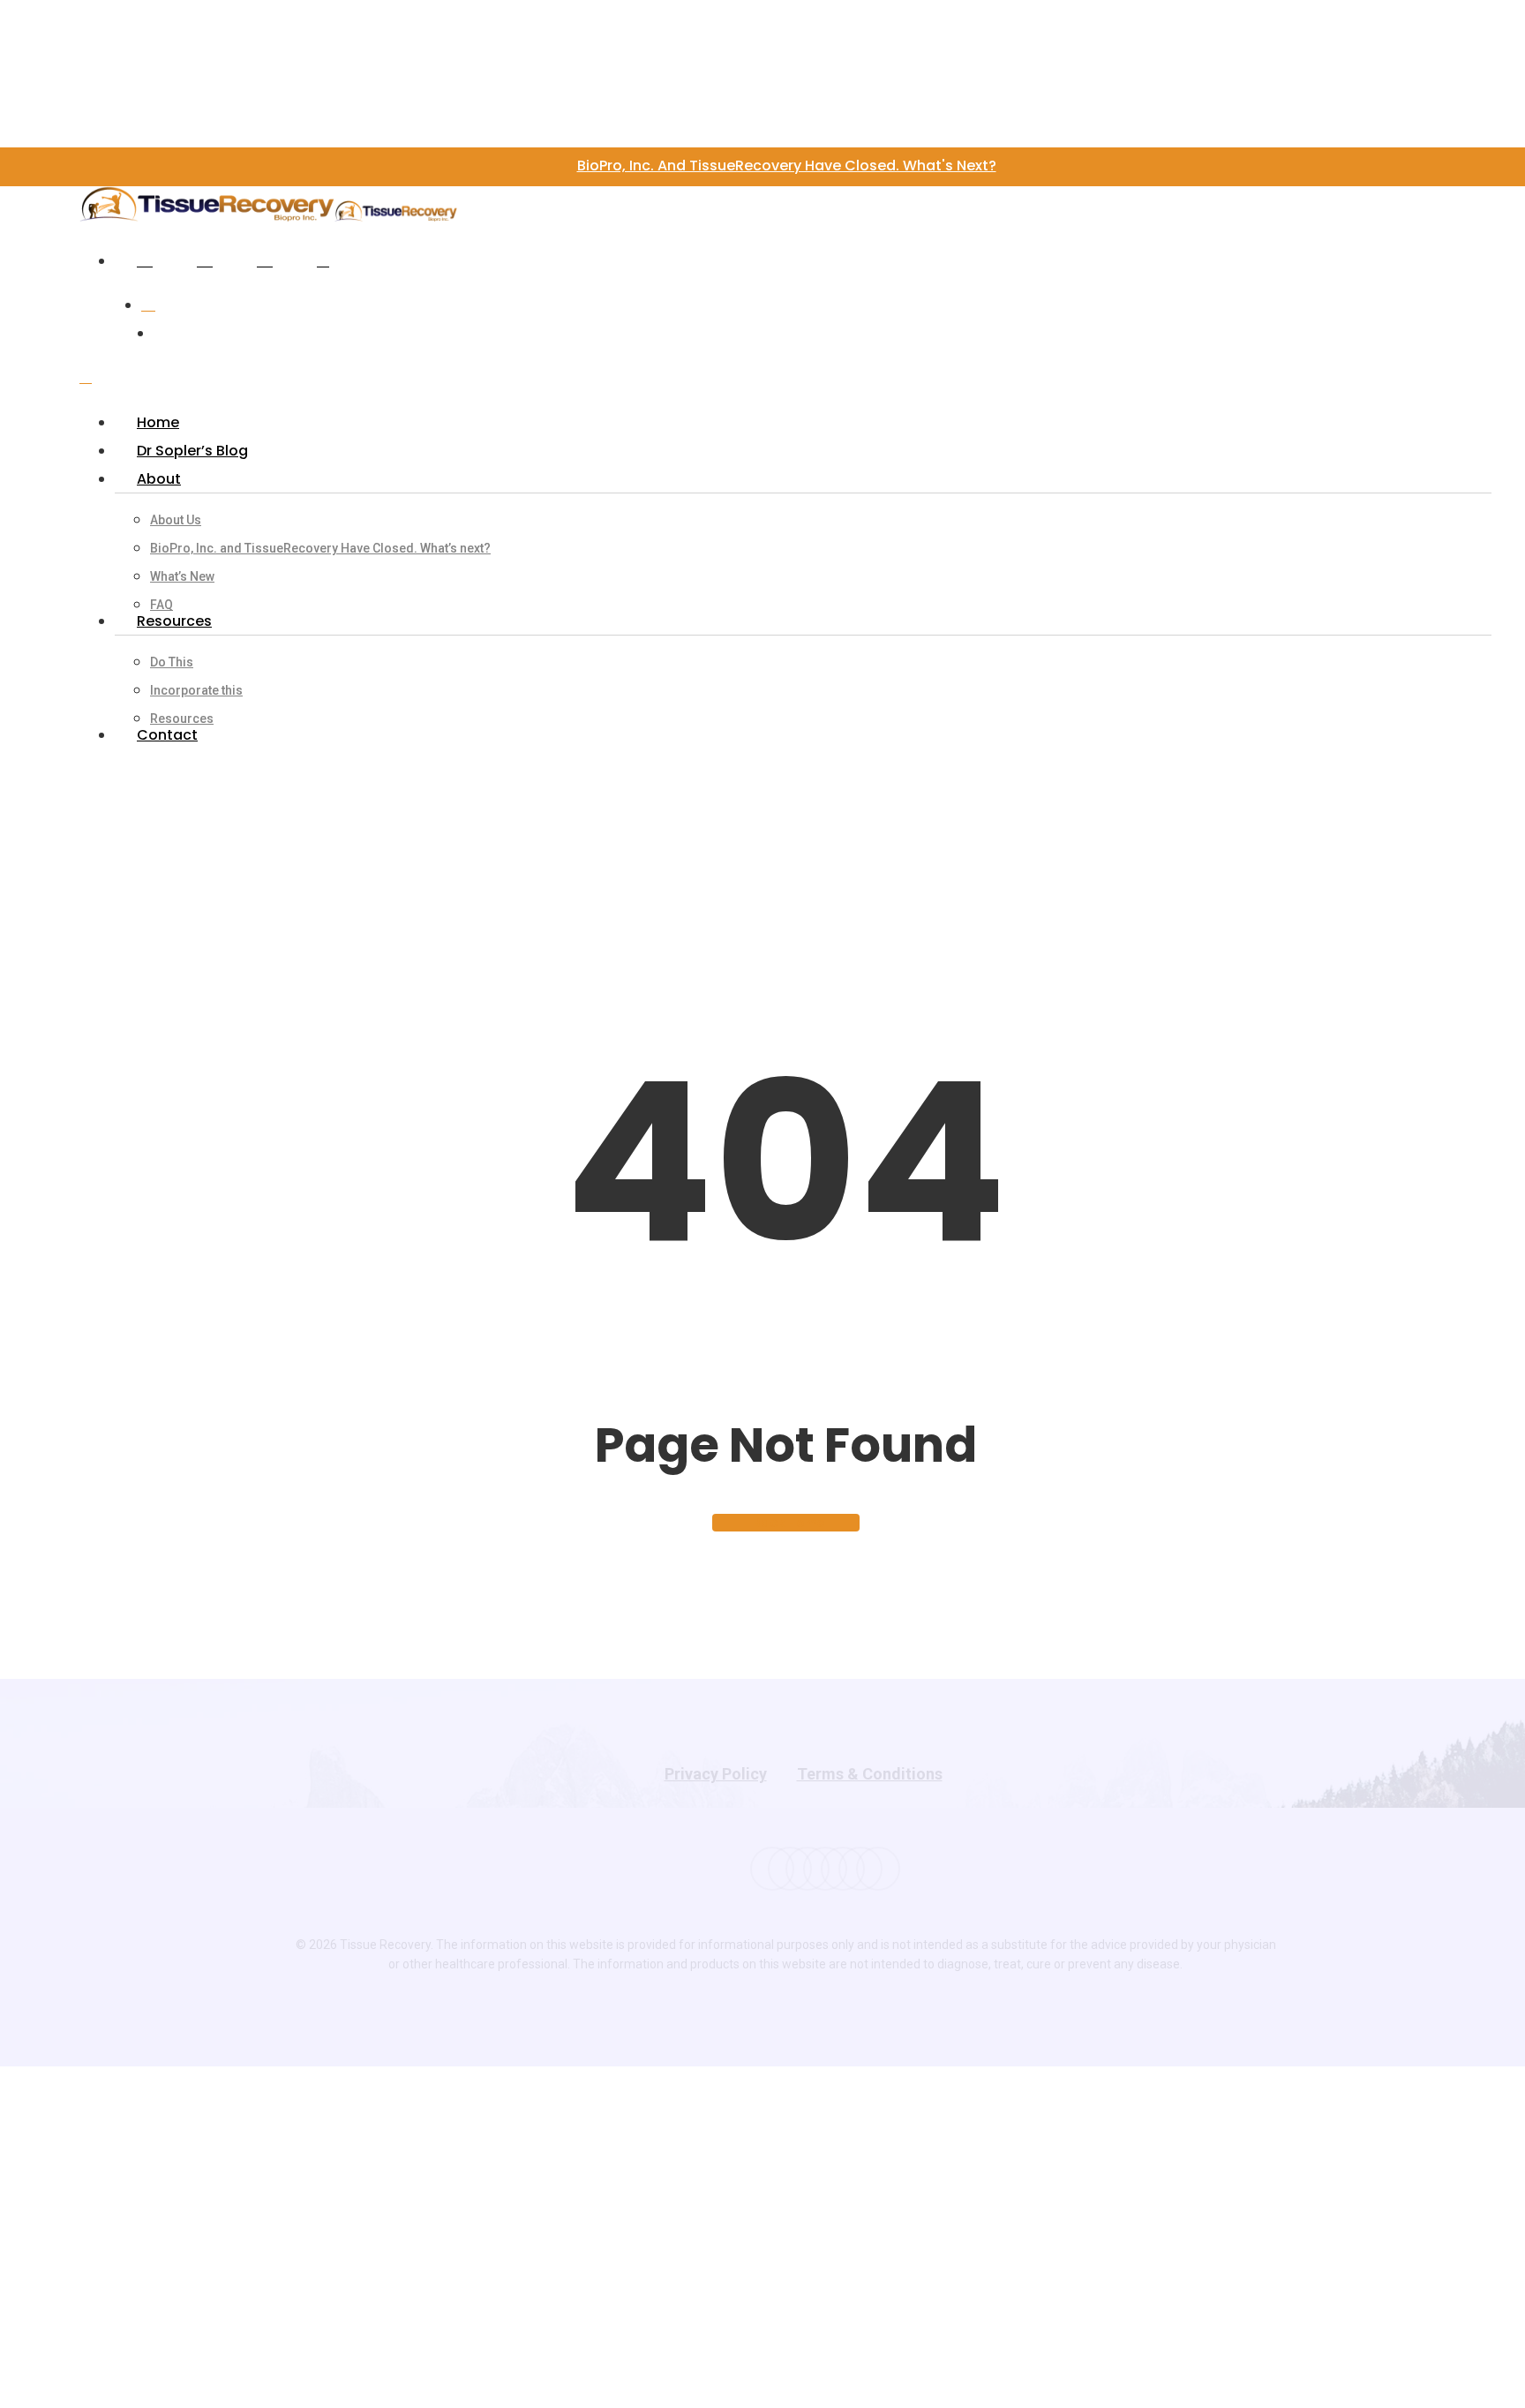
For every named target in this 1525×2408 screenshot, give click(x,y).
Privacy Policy (716, 1774)
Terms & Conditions (870, 1774)
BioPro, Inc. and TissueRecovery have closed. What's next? (787, 166)
